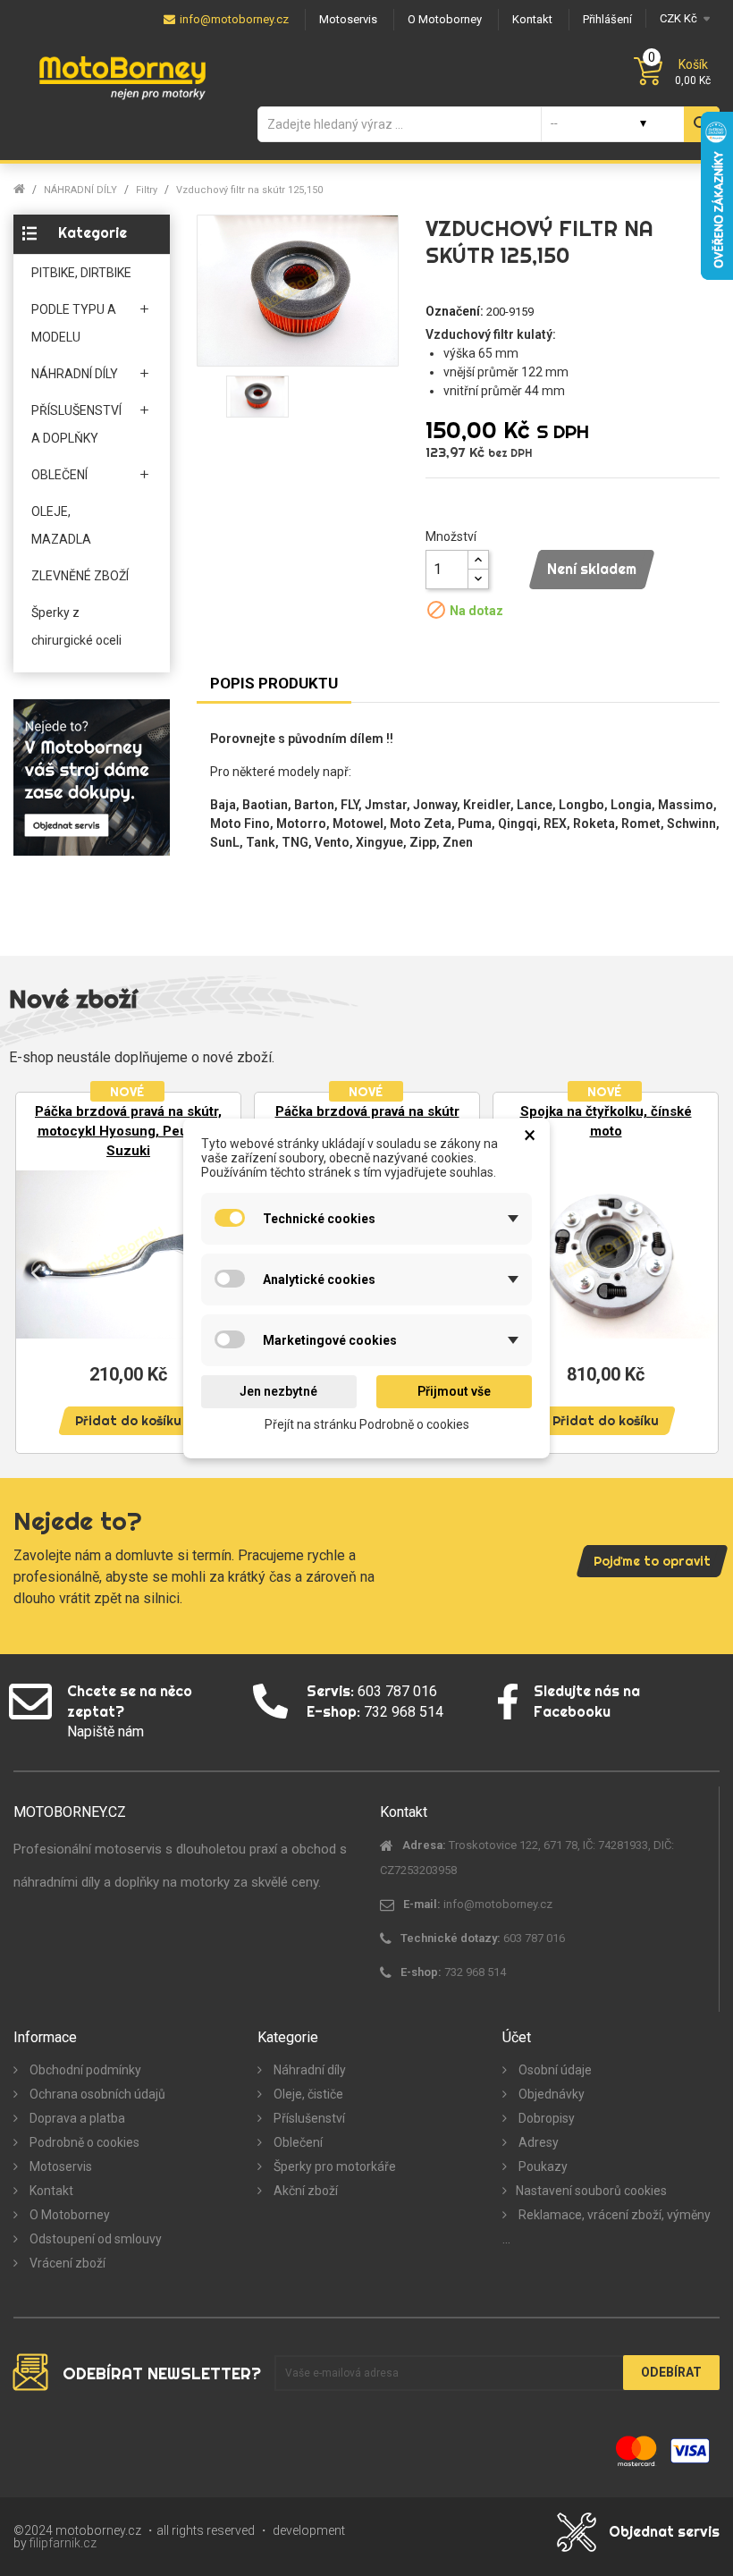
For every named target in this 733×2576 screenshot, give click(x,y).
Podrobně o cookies (83, 2142)
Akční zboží (304, 2191)
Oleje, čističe (307, 2094)
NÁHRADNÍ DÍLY (75, 374)
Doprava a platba (76, 2118)
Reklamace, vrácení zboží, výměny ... (607, 2227)
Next (697, 1271)
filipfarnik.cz (63, 2543)
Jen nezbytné (278, 1391)
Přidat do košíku (128, 1421)
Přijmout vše (454, 1391)
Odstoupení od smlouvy (94, 2239)
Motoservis (59, 2166)
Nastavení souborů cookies (591, 2191)
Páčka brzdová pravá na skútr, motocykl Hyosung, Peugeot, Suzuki (128, 1131)
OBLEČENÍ (59, 475)
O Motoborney (68, 2215)
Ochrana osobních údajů (96, 2094)
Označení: (455, 311)
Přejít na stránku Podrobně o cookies (367, 1423)
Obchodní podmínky (84, 2070)
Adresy (537, 2142)
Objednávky (550, 2094)
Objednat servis (664, 2531)
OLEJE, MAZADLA (61, 525)
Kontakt (50, 2191)
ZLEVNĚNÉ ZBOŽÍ (80, 576)
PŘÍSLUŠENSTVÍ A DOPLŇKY (76, 424)
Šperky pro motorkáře (333, 2166)
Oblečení (297, 2142)
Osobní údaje (554, 2070)
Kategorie (93, 232)
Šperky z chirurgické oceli (76, 626)
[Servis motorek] (92, 777)
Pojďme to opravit (652, 1561)
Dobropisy (545, 2118)
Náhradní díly (308, 2070)
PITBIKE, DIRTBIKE (81, 273)
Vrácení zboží (66, 2263)
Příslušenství (308, 2118)
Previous (36, 1271)
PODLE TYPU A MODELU (74, 323)
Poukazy (542, 2166)
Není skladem (592, 569)
